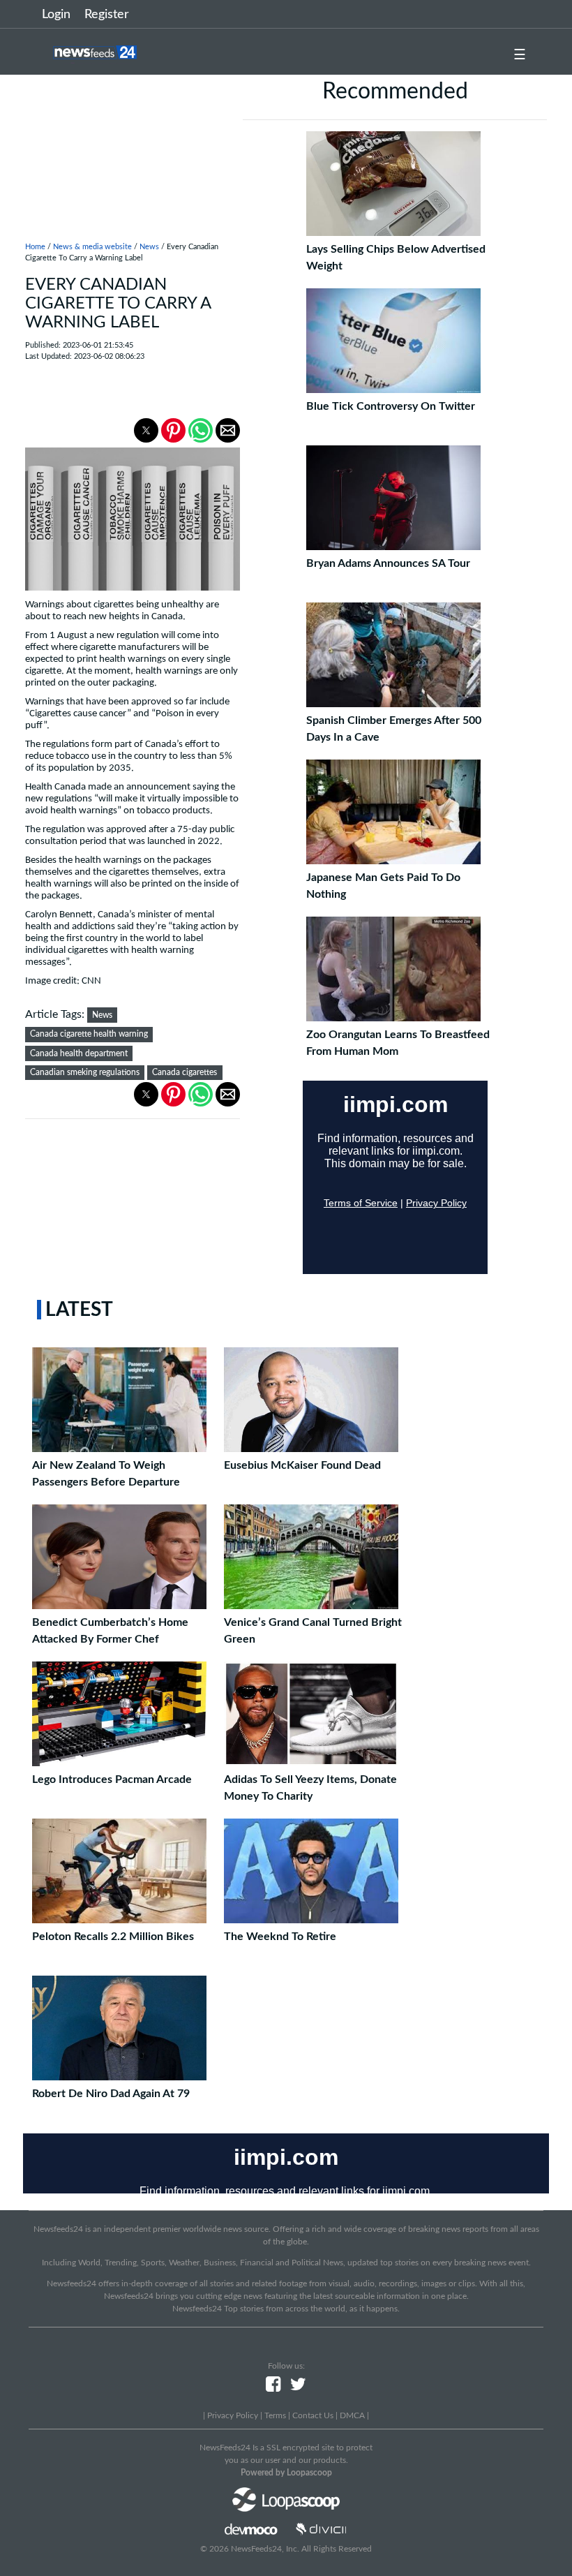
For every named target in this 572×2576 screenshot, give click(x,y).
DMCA (352, 2415)
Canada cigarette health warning (89, 1034)
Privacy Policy (233, 2415)
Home (35, 247)
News (149, 247)
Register (107, 15)
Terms (275, 2415)
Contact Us (313, 2415)
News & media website (92, 247)
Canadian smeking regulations (85, 1072)
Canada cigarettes (185, 1072)
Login (56, 15)
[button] (146, 430)
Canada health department (79, 1053)
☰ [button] (520, 55)
